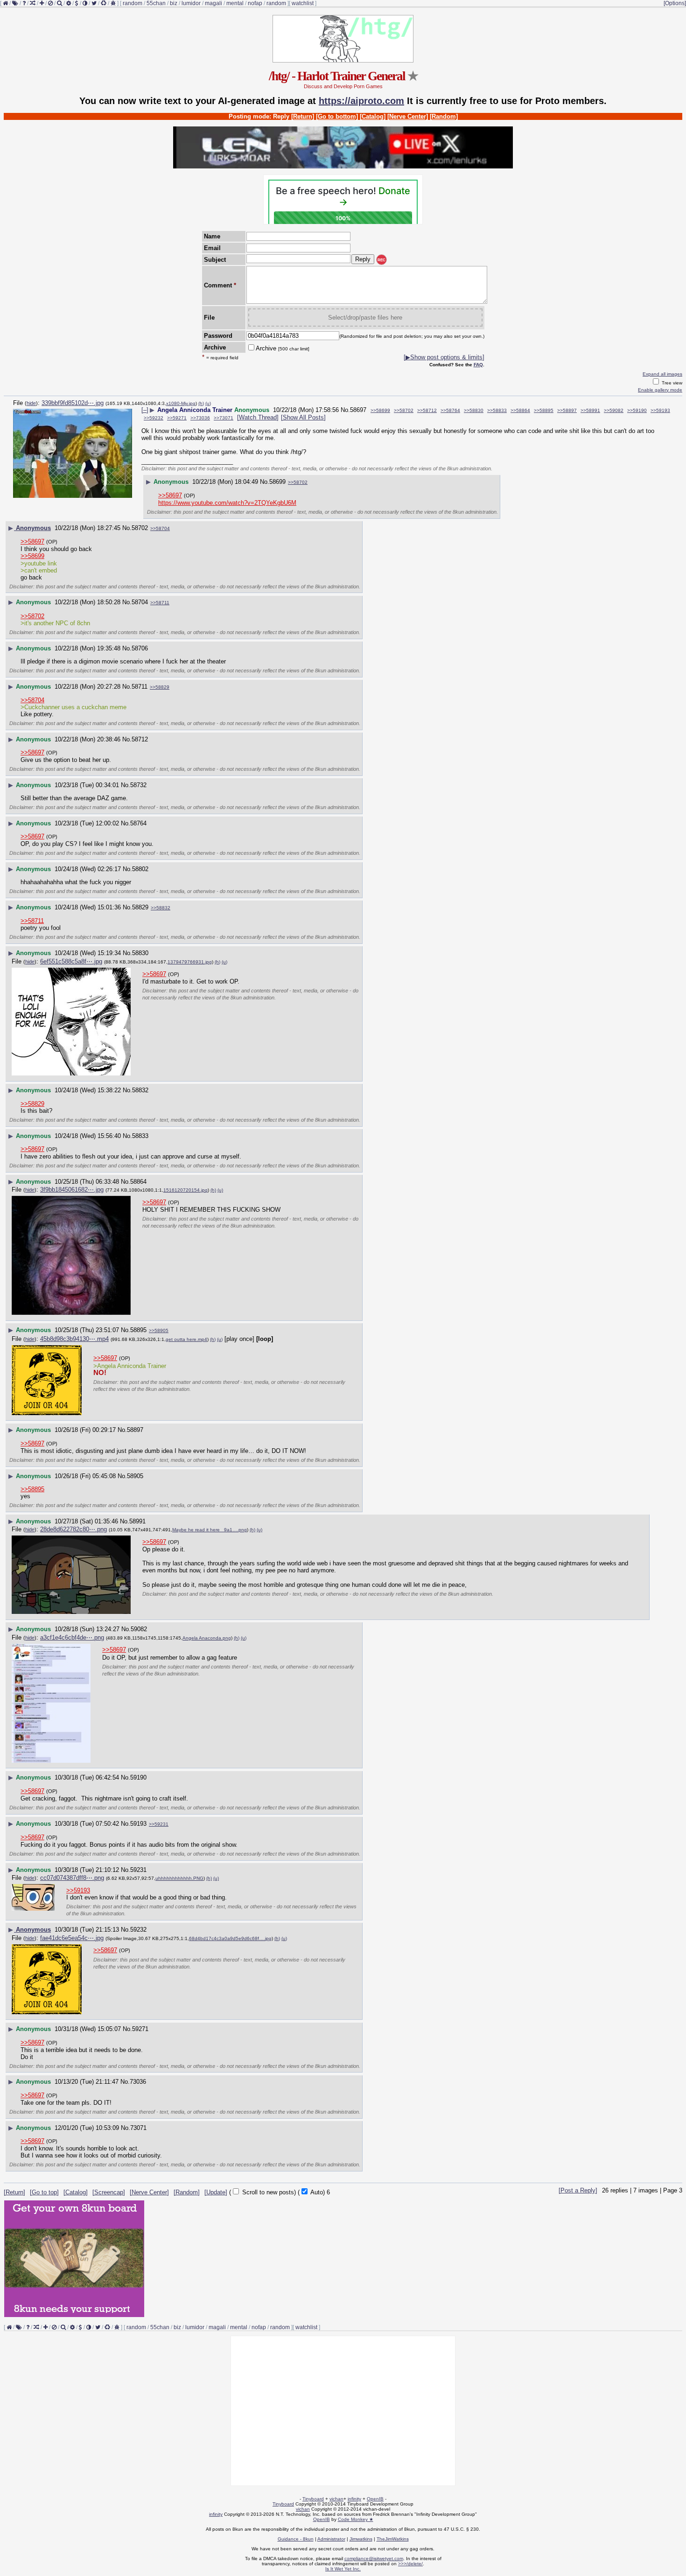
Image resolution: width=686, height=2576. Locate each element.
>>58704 (160, 528)
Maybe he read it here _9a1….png (210, 1530)
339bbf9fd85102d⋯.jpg (73, 403)
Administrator (331, 2539)
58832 (140, 1090)
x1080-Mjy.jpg (181, 403)
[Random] (444, 116)
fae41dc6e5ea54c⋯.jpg (72, 1938)
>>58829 (160, 687)
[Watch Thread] (258, 417)
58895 (138, 1330)
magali (213, 3)
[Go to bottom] (337, 116)
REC (381, 260)
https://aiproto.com (361, 101)
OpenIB (375, 2499)
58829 (140, 907)
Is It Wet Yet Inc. (343, 2569)
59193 (138, 1824)
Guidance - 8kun (296, 2539)
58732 (138, 785)
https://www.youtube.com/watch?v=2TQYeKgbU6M (227, 503)
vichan (336, 2499)
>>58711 (160, 603)
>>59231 (159, 1824)
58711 (140, 687)
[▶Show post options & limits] (444, 357)
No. (345, 410)
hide (31, 403)
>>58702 (404, 410)
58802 (140, 869)
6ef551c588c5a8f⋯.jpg (71, 961)
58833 (140, 1136)
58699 (277, 482)
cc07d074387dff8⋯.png (72, 1878)
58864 (138, 1182)
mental (235, 3)
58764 (138, 823)
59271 (140, 2029)
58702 (140, 528)
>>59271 (177, 418)
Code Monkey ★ (356, 2519)
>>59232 (154, 418)
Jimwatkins (361, 2539)
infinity (354, 2499)
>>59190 (637, 410)
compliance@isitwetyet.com (374, 2559)
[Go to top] (44, 2192)
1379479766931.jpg (190, 962)
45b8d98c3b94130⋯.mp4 (74, 1339)
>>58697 (170, 495)
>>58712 (427, 410)
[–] (145, 410)
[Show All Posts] (303, 417)
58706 (140, 648)
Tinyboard (313, 2499)
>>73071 (224, 418)
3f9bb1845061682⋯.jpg (72, 1190)
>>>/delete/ (410, 2564)
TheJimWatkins (393, 2539)
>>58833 (497, 410)
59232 (138, 1930)
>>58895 (544, 410)
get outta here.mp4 (186, 1339)
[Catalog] (373, 116)
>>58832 (161, 908)
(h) (201, 403)
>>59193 (660, 410)
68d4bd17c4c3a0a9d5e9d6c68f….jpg (230, 1938)
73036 (138, 2082)
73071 (138, 2128)
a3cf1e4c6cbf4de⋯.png (72, 1637)
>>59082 (614, 410)
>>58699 (380, 410)
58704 (140, 602)
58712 (140, 739)
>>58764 (450, 410)
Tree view (671, 383)
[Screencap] (109, 2192)
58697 (358, 410)
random (133, 3)
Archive (283, 348)
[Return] (303, 116)
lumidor (191, 3)
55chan (156, 3)
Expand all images (662, 374)
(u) (208, 403)
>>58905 (159, 1330)
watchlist (303, 3)
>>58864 (520, 410)
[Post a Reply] (578, 2190)
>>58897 (567, 410)
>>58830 (474, 410)
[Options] (675, 3)
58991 (137, 1521)
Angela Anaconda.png (207, 1638)
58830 (140, 953)
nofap (255, 3)
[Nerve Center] (408, 116)
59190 (138, 1777)
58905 (135, 1476)
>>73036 (200, 418)
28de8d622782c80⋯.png (73, 1529)
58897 (135, 1430)
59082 (139, 1629)
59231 (138, 1870)
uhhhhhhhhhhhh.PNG (179, 1878)
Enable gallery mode (660, 390)
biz (174, 3)
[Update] (216, 2192)
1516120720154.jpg (185, 1190)
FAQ (478, 365)
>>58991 (590, 410)
